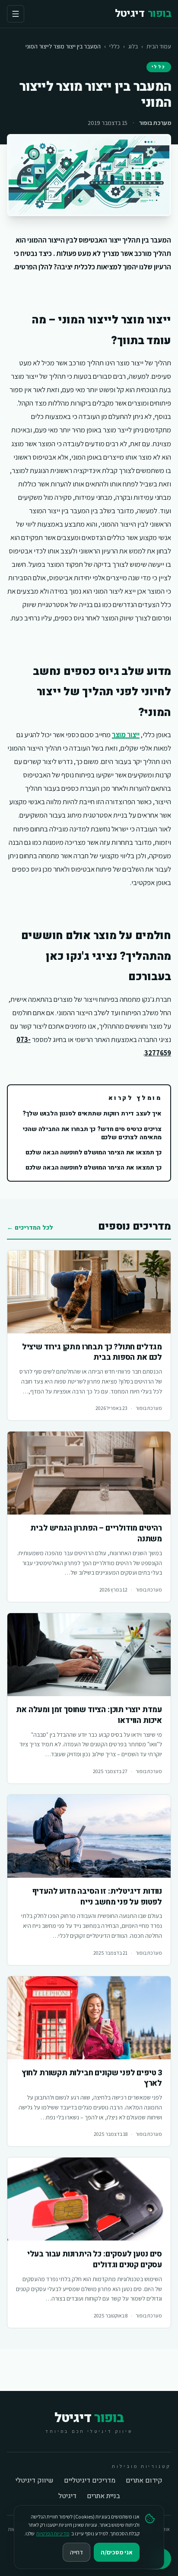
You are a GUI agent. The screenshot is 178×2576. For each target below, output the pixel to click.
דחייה (76, 2552)
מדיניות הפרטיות (53, 2533)
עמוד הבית (159, 46)
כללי (114, 46)
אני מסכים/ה (117, 2552)
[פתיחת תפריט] (16, 14)
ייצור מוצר (126, 735)
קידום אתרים (144, 2480)
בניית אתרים (103, 2496)
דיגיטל (67, 2496)
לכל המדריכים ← (30, 1228)
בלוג (133, 46)
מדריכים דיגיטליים (90, 2480)
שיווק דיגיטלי (35, 2480)
